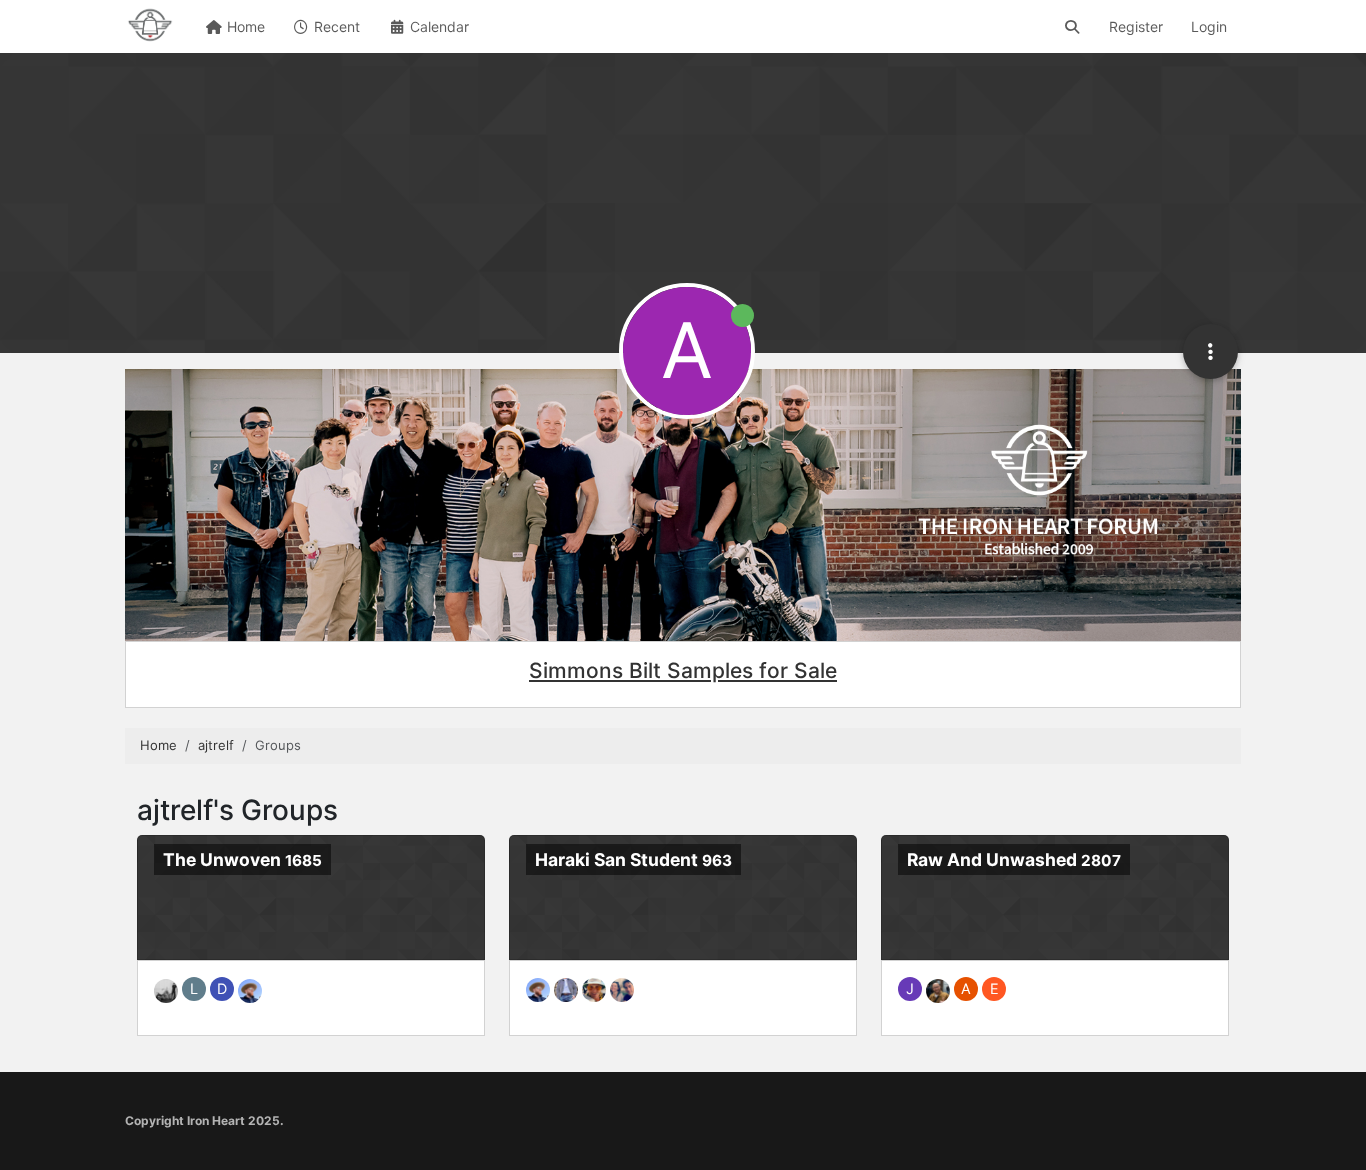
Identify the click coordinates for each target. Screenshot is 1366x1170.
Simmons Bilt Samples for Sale (683, 670)
